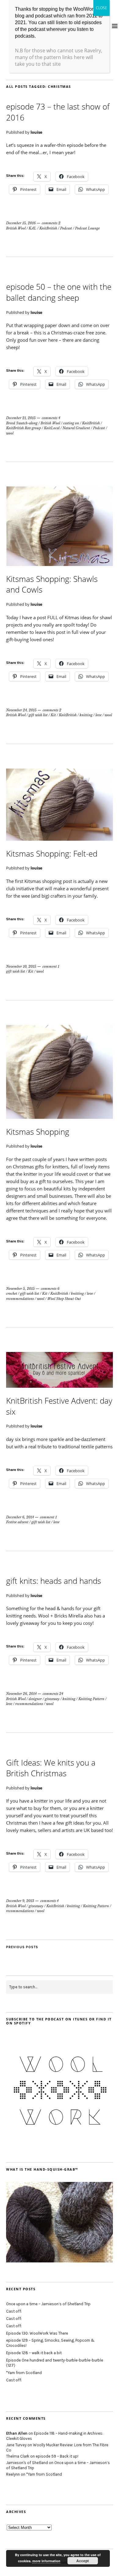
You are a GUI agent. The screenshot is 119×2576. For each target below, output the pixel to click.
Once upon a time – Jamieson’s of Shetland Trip (48, 2304)
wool (10, 433)
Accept (83, 2561)
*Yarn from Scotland (24, 2373)
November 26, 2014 (21, 1694)
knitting (86, 715)
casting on (71, 423)
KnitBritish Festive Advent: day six (59, 1406)
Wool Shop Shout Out (64, 1299)
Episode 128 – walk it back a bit (34, 2353)
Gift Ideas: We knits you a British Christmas (51, 1768)
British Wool (16, 228)
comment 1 (51, 966)
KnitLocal (52, 428)
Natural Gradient (76, 428)
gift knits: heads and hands (54, 1581)
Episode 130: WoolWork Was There (37, 2333)
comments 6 (50, 1289)
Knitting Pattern (91, 1699)
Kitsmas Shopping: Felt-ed (52, 854)
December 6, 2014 (20, 1517)
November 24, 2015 (21, 710)
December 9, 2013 (20, 1901)
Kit (53, 715)
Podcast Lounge (87, 228)
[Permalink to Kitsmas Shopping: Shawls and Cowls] (60, 564)
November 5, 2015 (20, 1289)
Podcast (66, 228)
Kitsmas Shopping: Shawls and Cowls (52, 584)
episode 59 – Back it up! (57, 2456)
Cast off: (14, 2311)
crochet (12, 1294)
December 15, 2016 (21, 223)
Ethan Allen (17, 2433)
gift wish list (38, 715)
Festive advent (17, 1522)
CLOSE (101, 8)
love (99, 715)
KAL (32, 228)
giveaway (52, 1699)
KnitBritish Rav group (23, 428)
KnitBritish (48, 228)
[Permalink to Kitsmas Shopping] (60, 1117)
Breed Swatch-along (22, 423)
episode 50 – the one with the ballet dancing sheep (59, 292)
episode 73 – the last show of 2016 (58, 112)
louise (36, 132)
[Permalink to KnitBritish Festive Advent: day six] (60, 1386)
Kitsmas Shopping (38, 1132)
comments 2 (51, 223)
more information (46, 2561)
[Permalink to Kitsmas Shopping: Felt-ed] (60, 839)
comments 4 (51, 418)
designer (35, 1699)
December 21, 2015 (21, 418)
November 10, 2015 (21, 966)
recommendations (20, 1299)
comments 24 (53, 1694)
